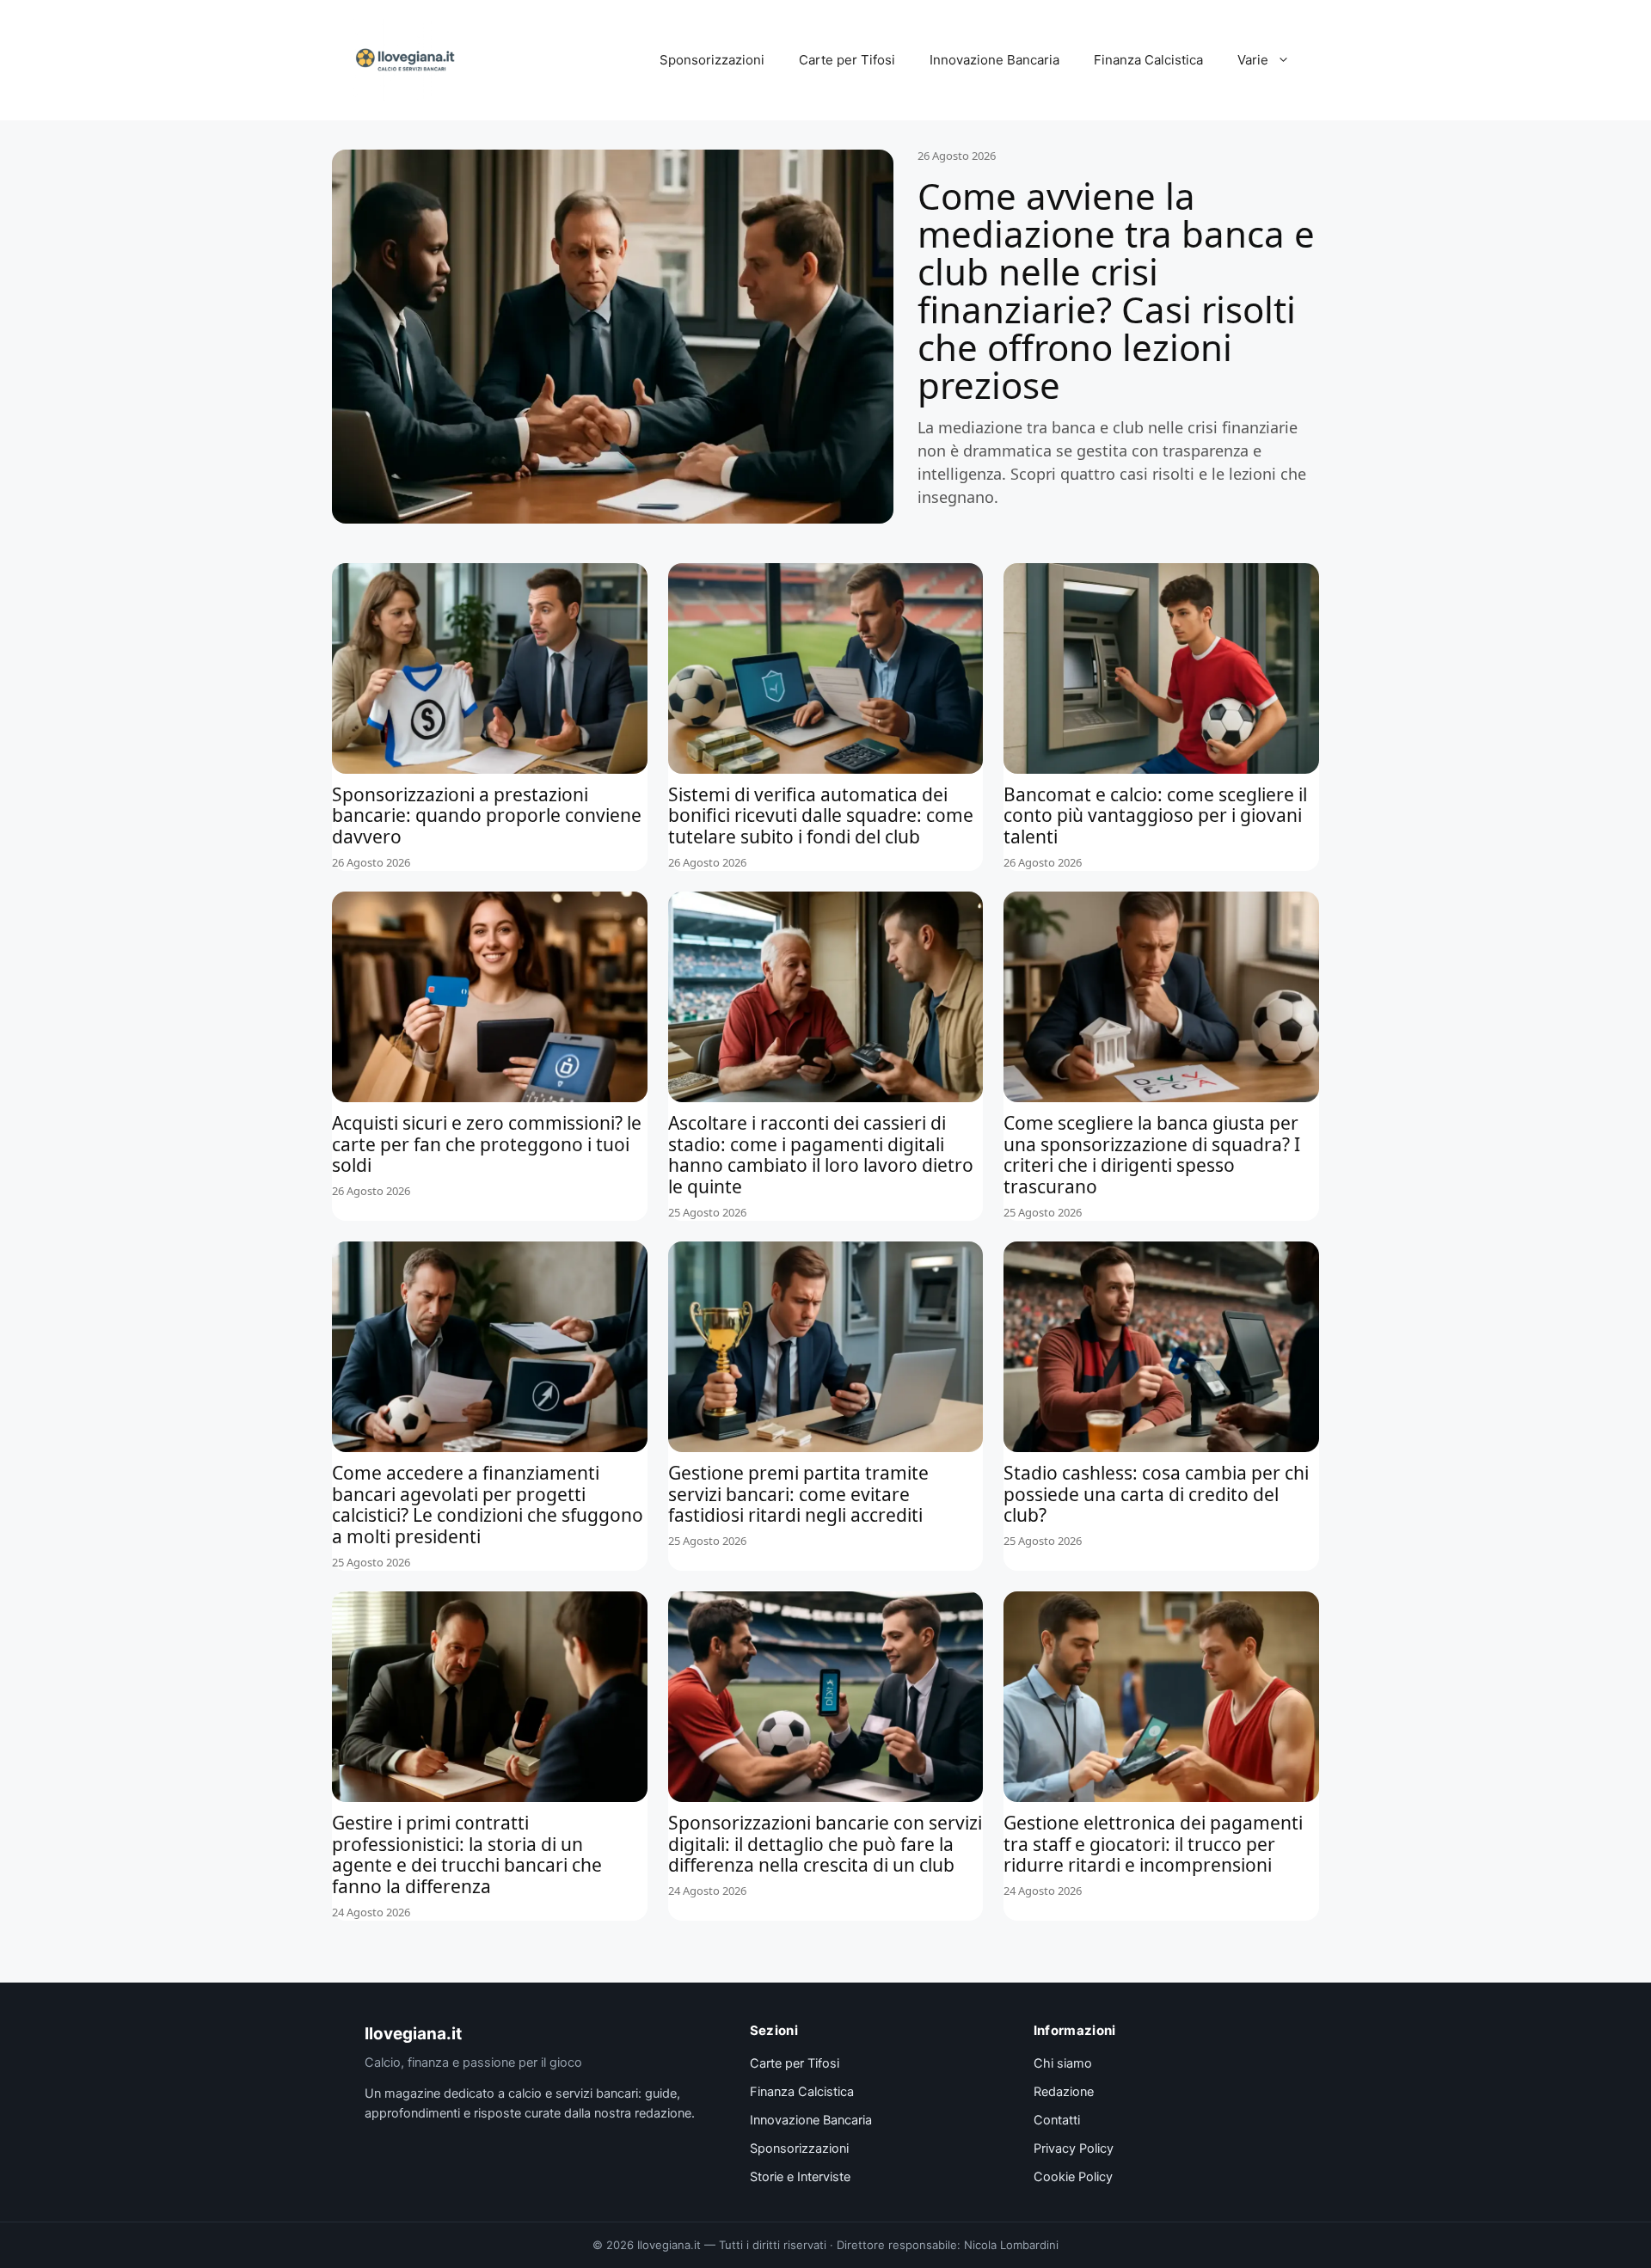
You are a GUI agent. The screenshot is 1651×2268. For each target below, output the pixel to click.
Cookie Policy (1073, 2177)
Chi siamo (1063, 2063)
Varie (1253, 60)
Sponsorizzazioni (712, 60)
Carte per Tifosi (847, 60)
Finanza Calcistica (1148, 60)
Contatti (1057, 2120)
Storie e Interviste (800, 2177)
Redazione (1064, 2092)
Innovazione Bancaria (994, 60)
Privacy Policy (1074, 2148)
